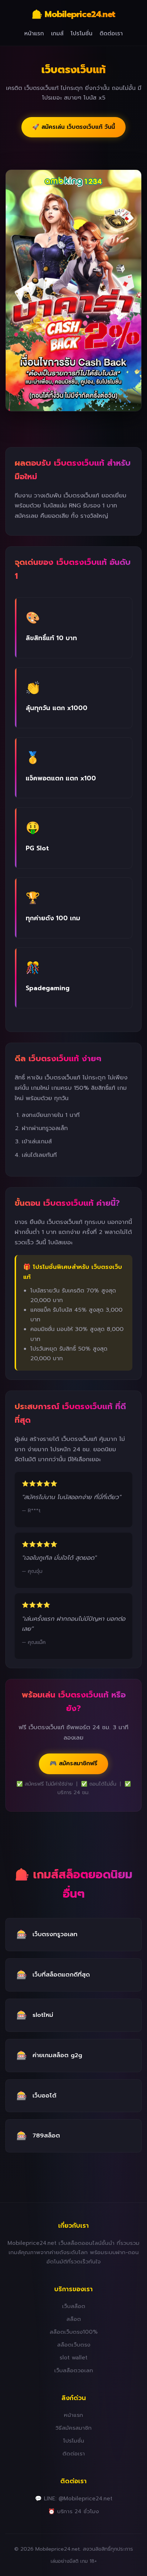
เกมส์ (57, 34)
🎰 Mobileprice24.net (73, 14)
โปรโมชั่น (82, 34)
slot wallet (73, 2357)
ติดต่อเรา (111, 34)
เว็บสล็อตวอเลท (74, 2370)
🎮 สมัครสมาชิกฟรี (73, 1763)
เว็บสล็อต (74, 2306)
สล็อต (74, 2319)
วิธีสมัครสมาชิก (73, 2428)
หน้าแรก (34, 34)
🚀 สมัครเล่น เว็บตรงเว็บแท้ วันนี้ (73, 127)
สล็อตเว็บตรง (74, 2345)
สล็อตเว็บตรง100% (74, 2332)
